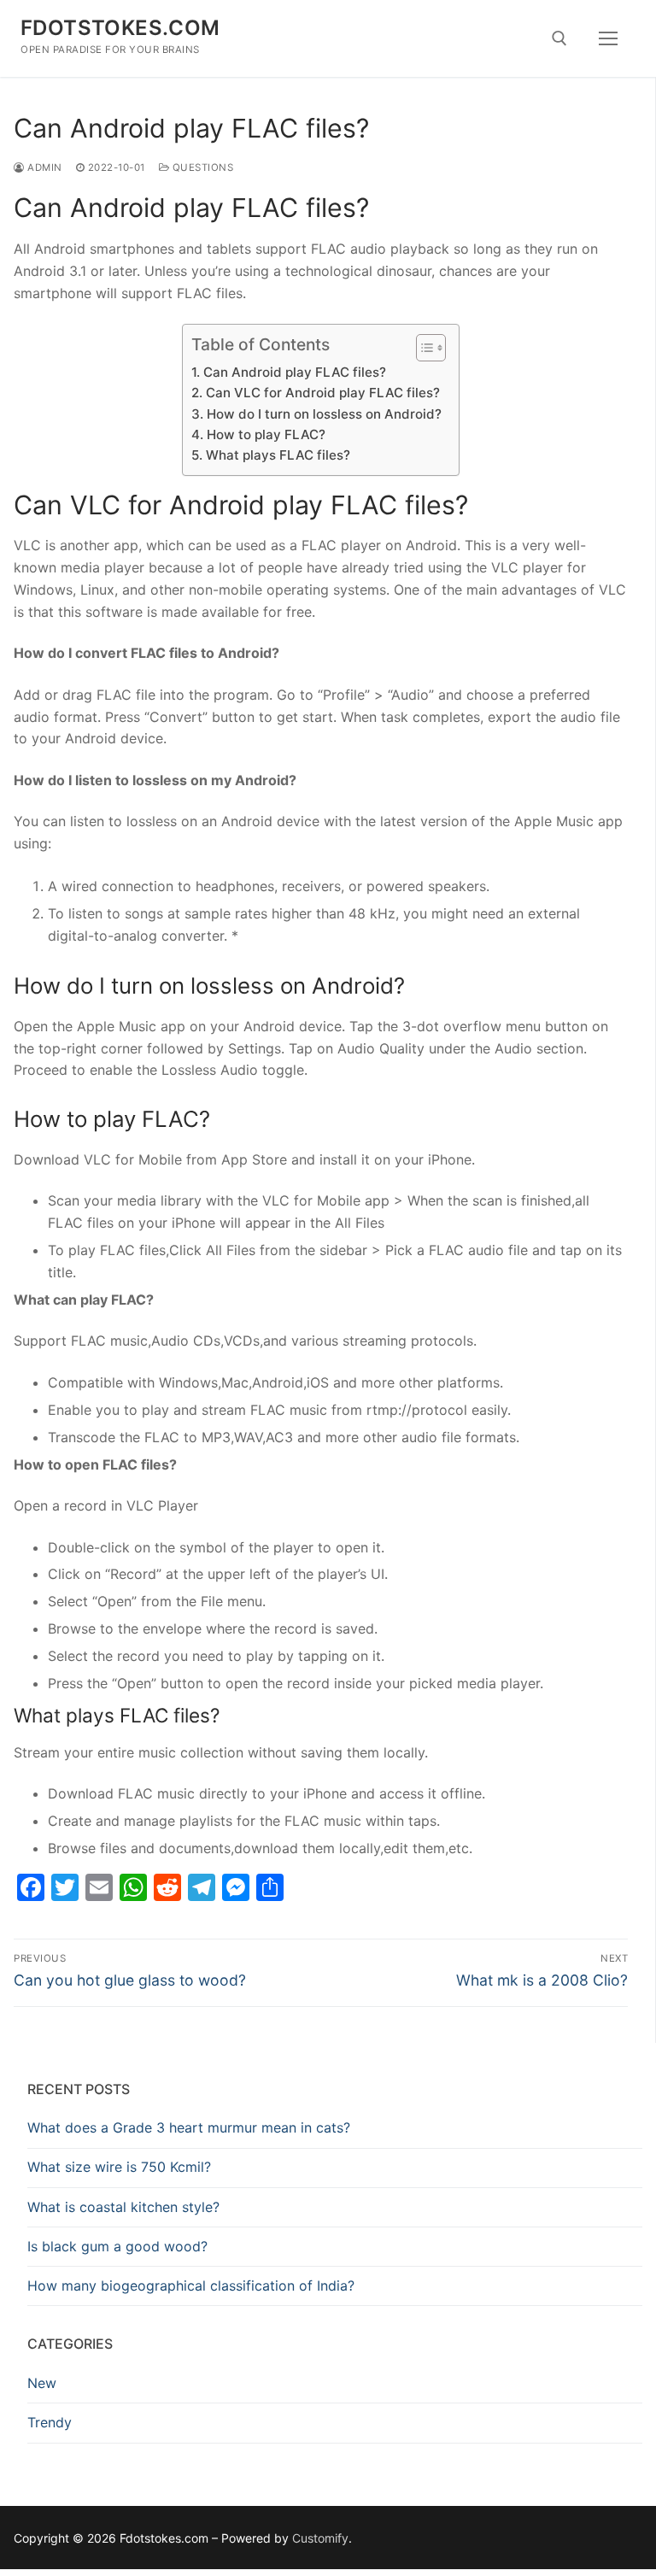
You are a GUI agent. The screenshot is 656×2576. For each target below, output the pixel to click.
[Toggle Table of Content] (422, 348)
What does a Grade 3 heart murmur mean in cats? (189, 2127)
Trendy (50, 2422)
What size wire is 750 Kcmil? (119, 2167)
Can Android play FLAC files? (294, 372)
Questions (201, 167)
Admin (44, 167)
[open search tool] (559, 38)
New (42, 2383)
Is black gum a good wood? (117, 2246)
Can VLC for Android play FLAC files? (322, 393)
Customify (320, 2538)
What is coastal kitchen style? (123, 2207)
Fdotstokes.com (120, 28)
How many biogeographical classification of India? (191, 2286)
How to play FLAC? (266, 434)
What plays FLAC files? (278, 455)
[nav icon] (608, 38)
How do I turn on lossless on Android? (324, 414)
